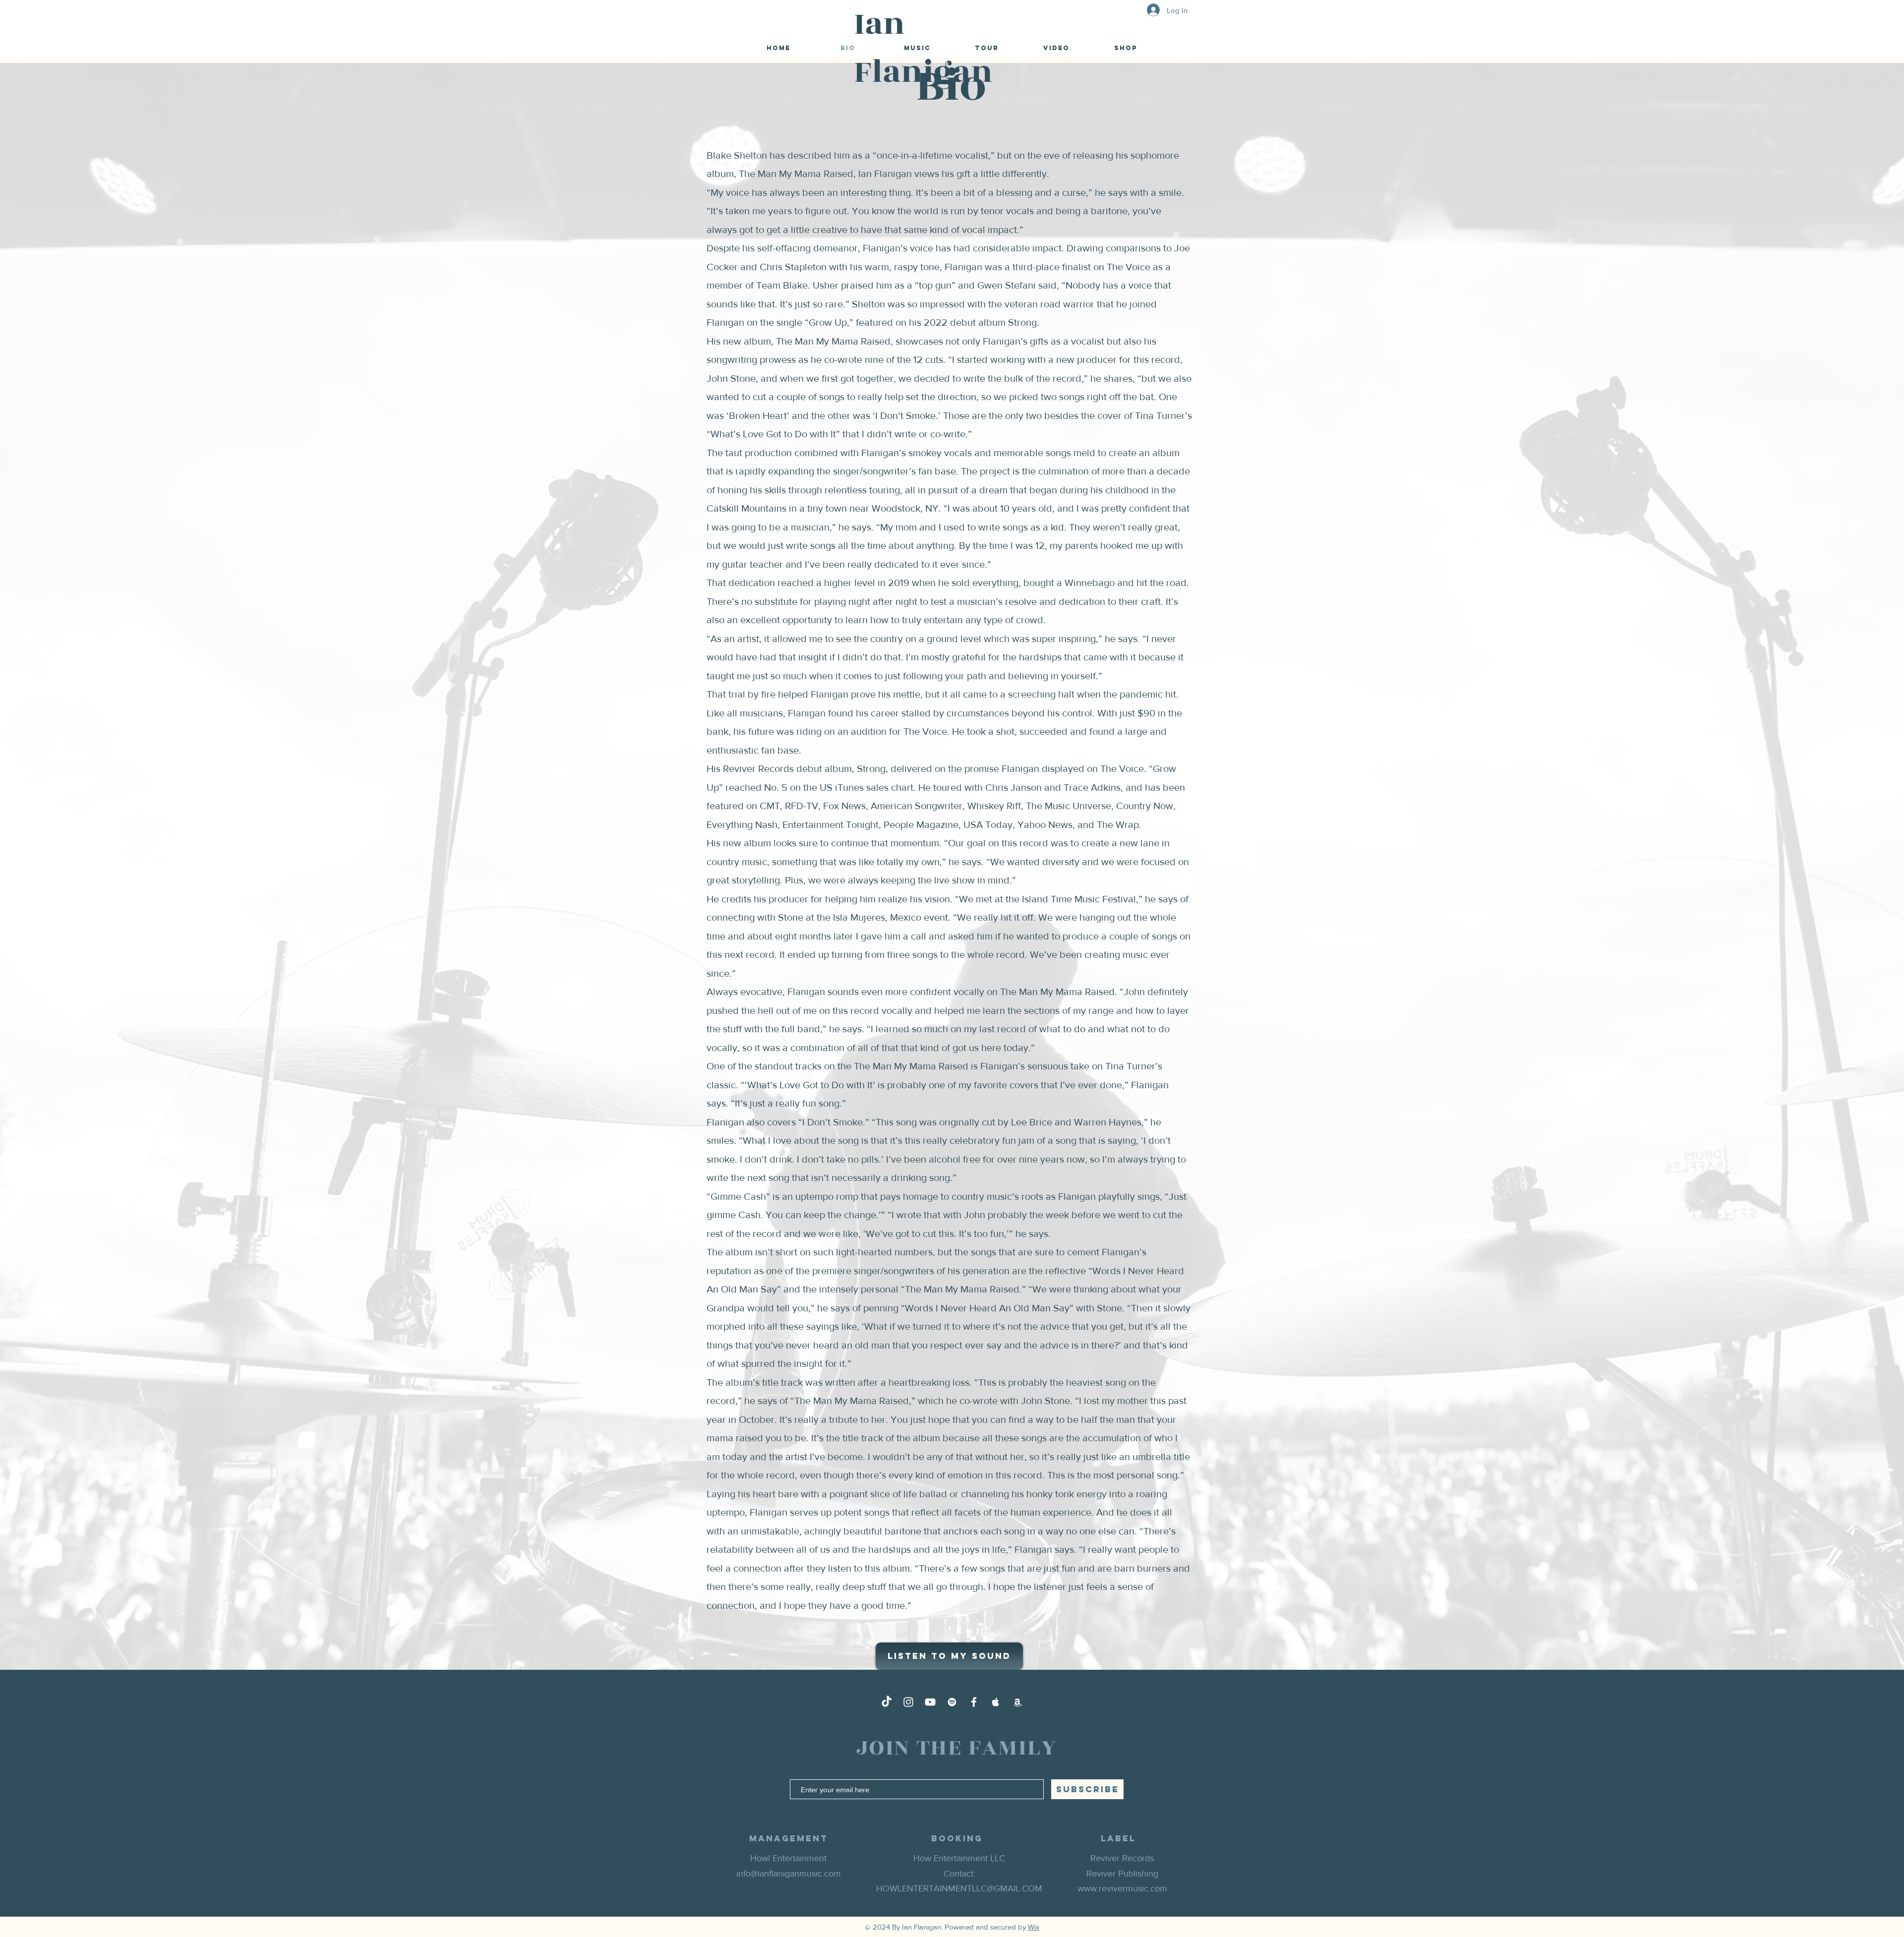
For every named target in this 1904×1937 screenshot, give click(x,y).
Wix (1034, 1927)
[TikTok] (887, 1702)
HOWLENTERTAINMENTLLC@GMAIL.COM (959, 1888)
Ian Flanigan (923, 48)
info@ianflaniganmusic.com (789, 1874)
